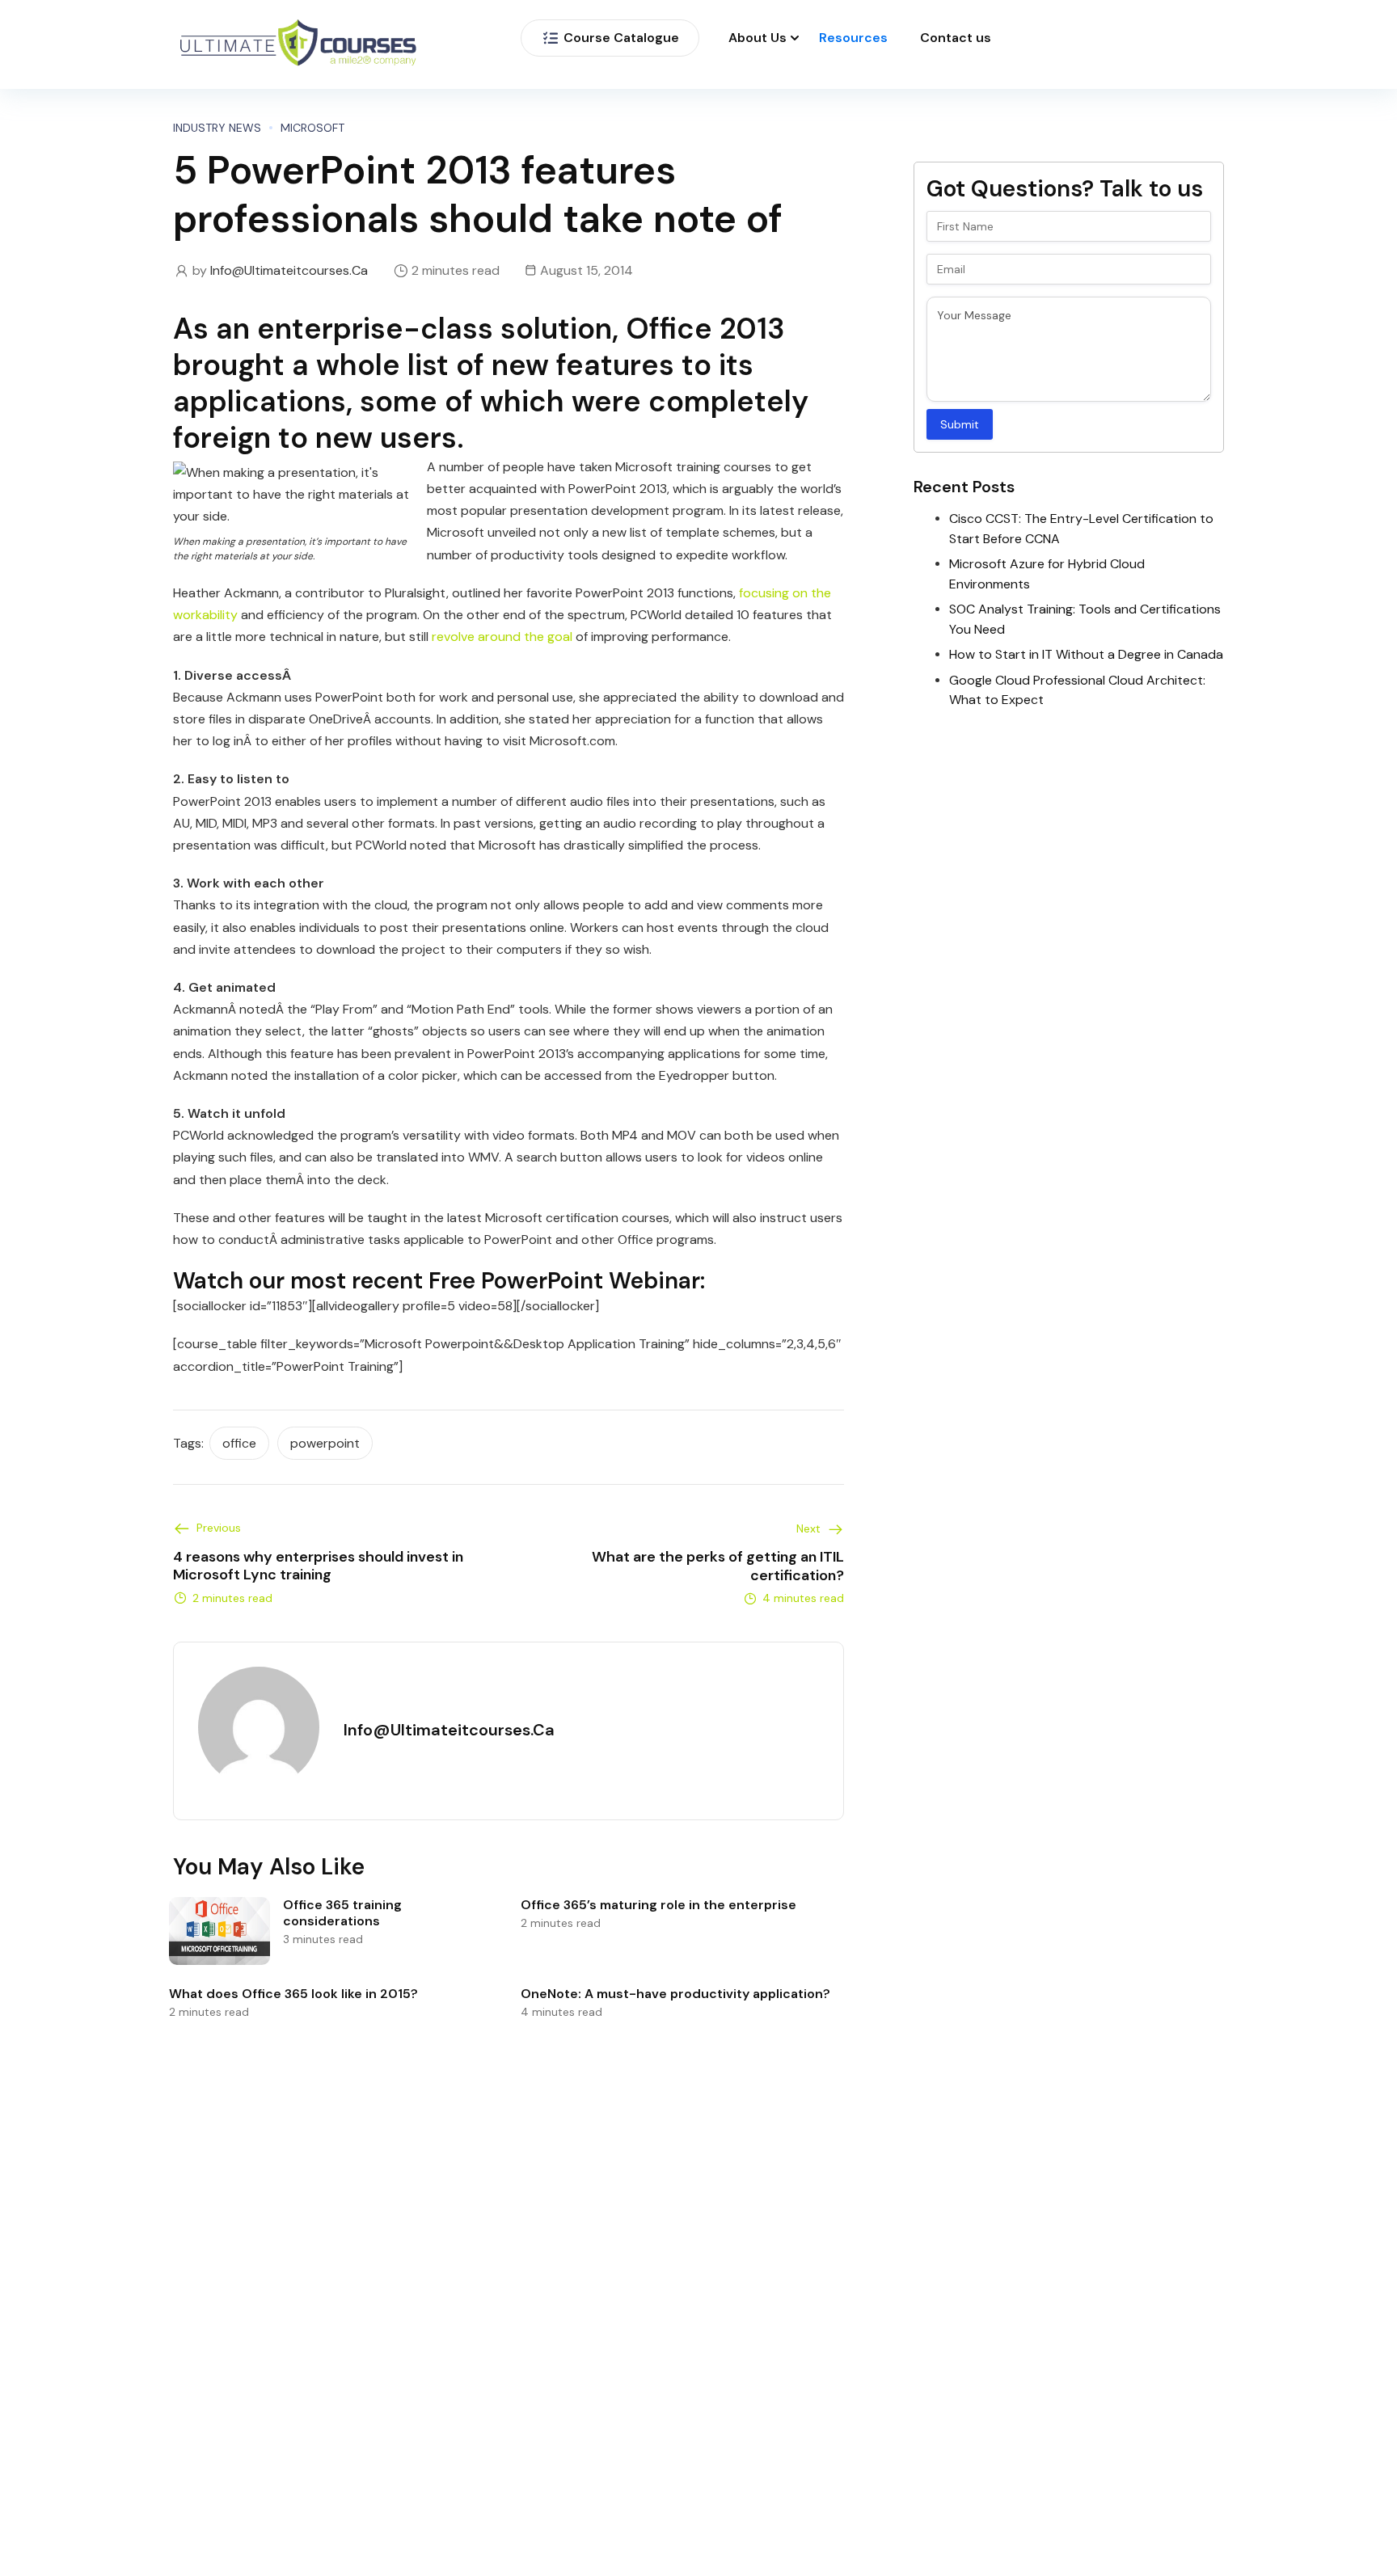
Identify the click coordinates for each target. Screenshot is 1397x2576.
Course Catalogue (621, 38)
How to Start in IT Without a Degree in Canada (1086, 654)
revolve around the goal (502, 637)
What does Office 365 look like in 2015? (293, 1994)
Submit (960, 424)
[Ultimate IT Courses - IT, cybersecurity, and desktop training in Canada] (298, 45)
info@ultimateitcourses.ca (289, 270)
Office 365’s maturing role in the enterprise (658, 1905)
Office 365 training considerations (342, 1913)
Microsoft (312, 128)
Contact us (956, 38)
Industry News (217, 128)
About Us (758, 38)
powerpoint (325, 1443)
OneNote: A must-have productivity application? (675, 1994)
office (239, 1443)
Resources (853, 38)
